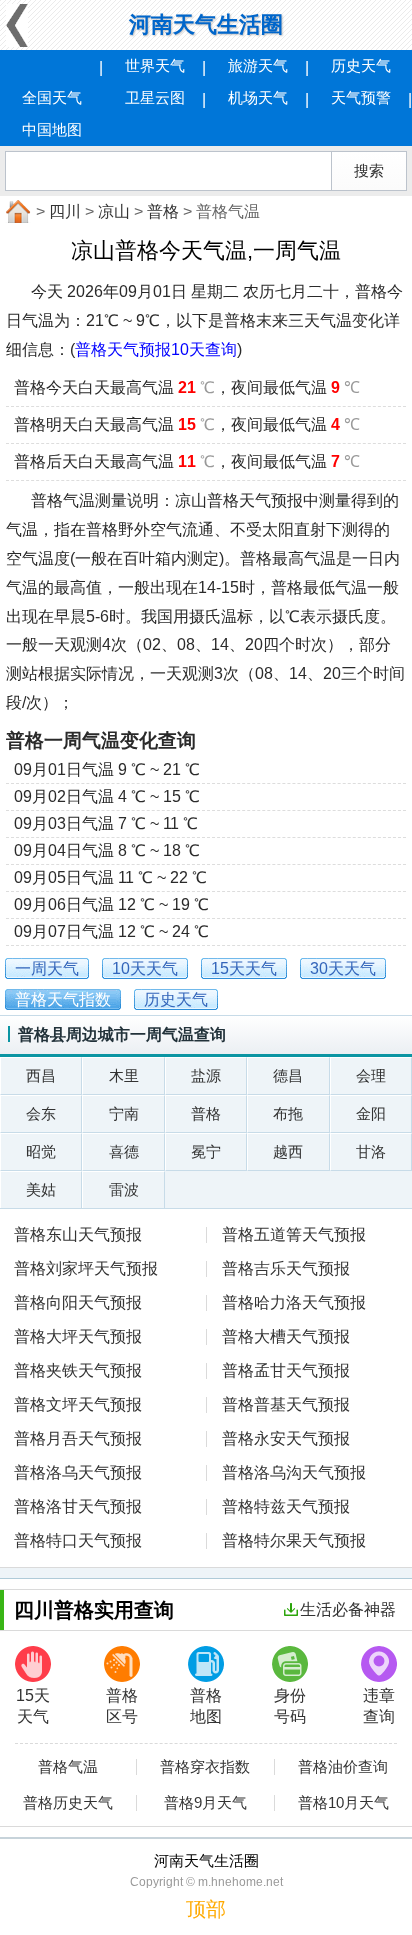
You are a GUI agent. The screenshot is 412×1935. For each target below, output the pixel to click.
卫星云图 (155, 97)
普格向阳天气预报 (78, 1302)
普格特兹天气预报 (286, 1506)
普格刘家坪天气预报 (86, 1268)
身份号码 (290, 1706)
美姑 (41, 1189)
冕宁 (206, 1151)
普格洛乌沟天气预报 (294, 1472)
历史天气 (361, 65)
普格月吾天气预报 (78, 1438)
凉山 (114, 211)
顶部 (206, 1909)
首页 (16, 212)
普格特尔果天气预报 (294, 1540)
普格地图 (206, 1706)
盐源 (206, 1075)
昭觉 (41, 1151)
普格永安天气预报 (286, 1438)
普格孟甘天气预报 (286, 1370)
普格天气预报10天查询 (156, 349)
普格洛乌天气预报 (78, 1472)
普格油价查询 (343, 1767)
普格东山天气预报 (78, 1234)
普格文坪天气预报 (78, 1404)
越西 (288, 1151)
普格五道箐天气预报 (294, 1234)
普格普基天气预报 (286, 1404)
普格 (163, 211)
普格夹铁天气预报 (78, 1370)
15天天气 (33, 1706)
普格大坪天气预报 (78, 1336)
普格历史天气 (68, 1803)
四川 (65, 211)
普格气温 (68, 1767)
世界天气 (155, 65)
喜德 (124, 1151)
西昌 (41, 1075)
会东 (41, 1113)
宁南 (124, 1113)
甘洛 (371, 1151)
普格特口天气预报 (78, 1540)
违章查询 (379, 1706)
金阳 (371, 1113)
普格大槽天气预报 (286, 1336)
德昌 (288, 1075)
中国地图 (52, 129)
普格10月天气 (343, 1803)
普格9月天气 (205, 1803)
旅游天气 (258, 65)
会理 (371, 1075)
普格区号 (122, 1706)
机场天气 (258, 97)
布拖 (288, 1113)
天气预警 (361, 97)
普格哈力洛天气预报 (294, 1302)
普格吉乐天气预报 (286, 1268)
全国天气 (52, 97)
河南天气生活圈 (206, 24)
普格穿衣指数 (205, 1767)
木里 (124, 1075)
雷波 (124, 1189)
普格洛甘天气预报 (78, 1506)
